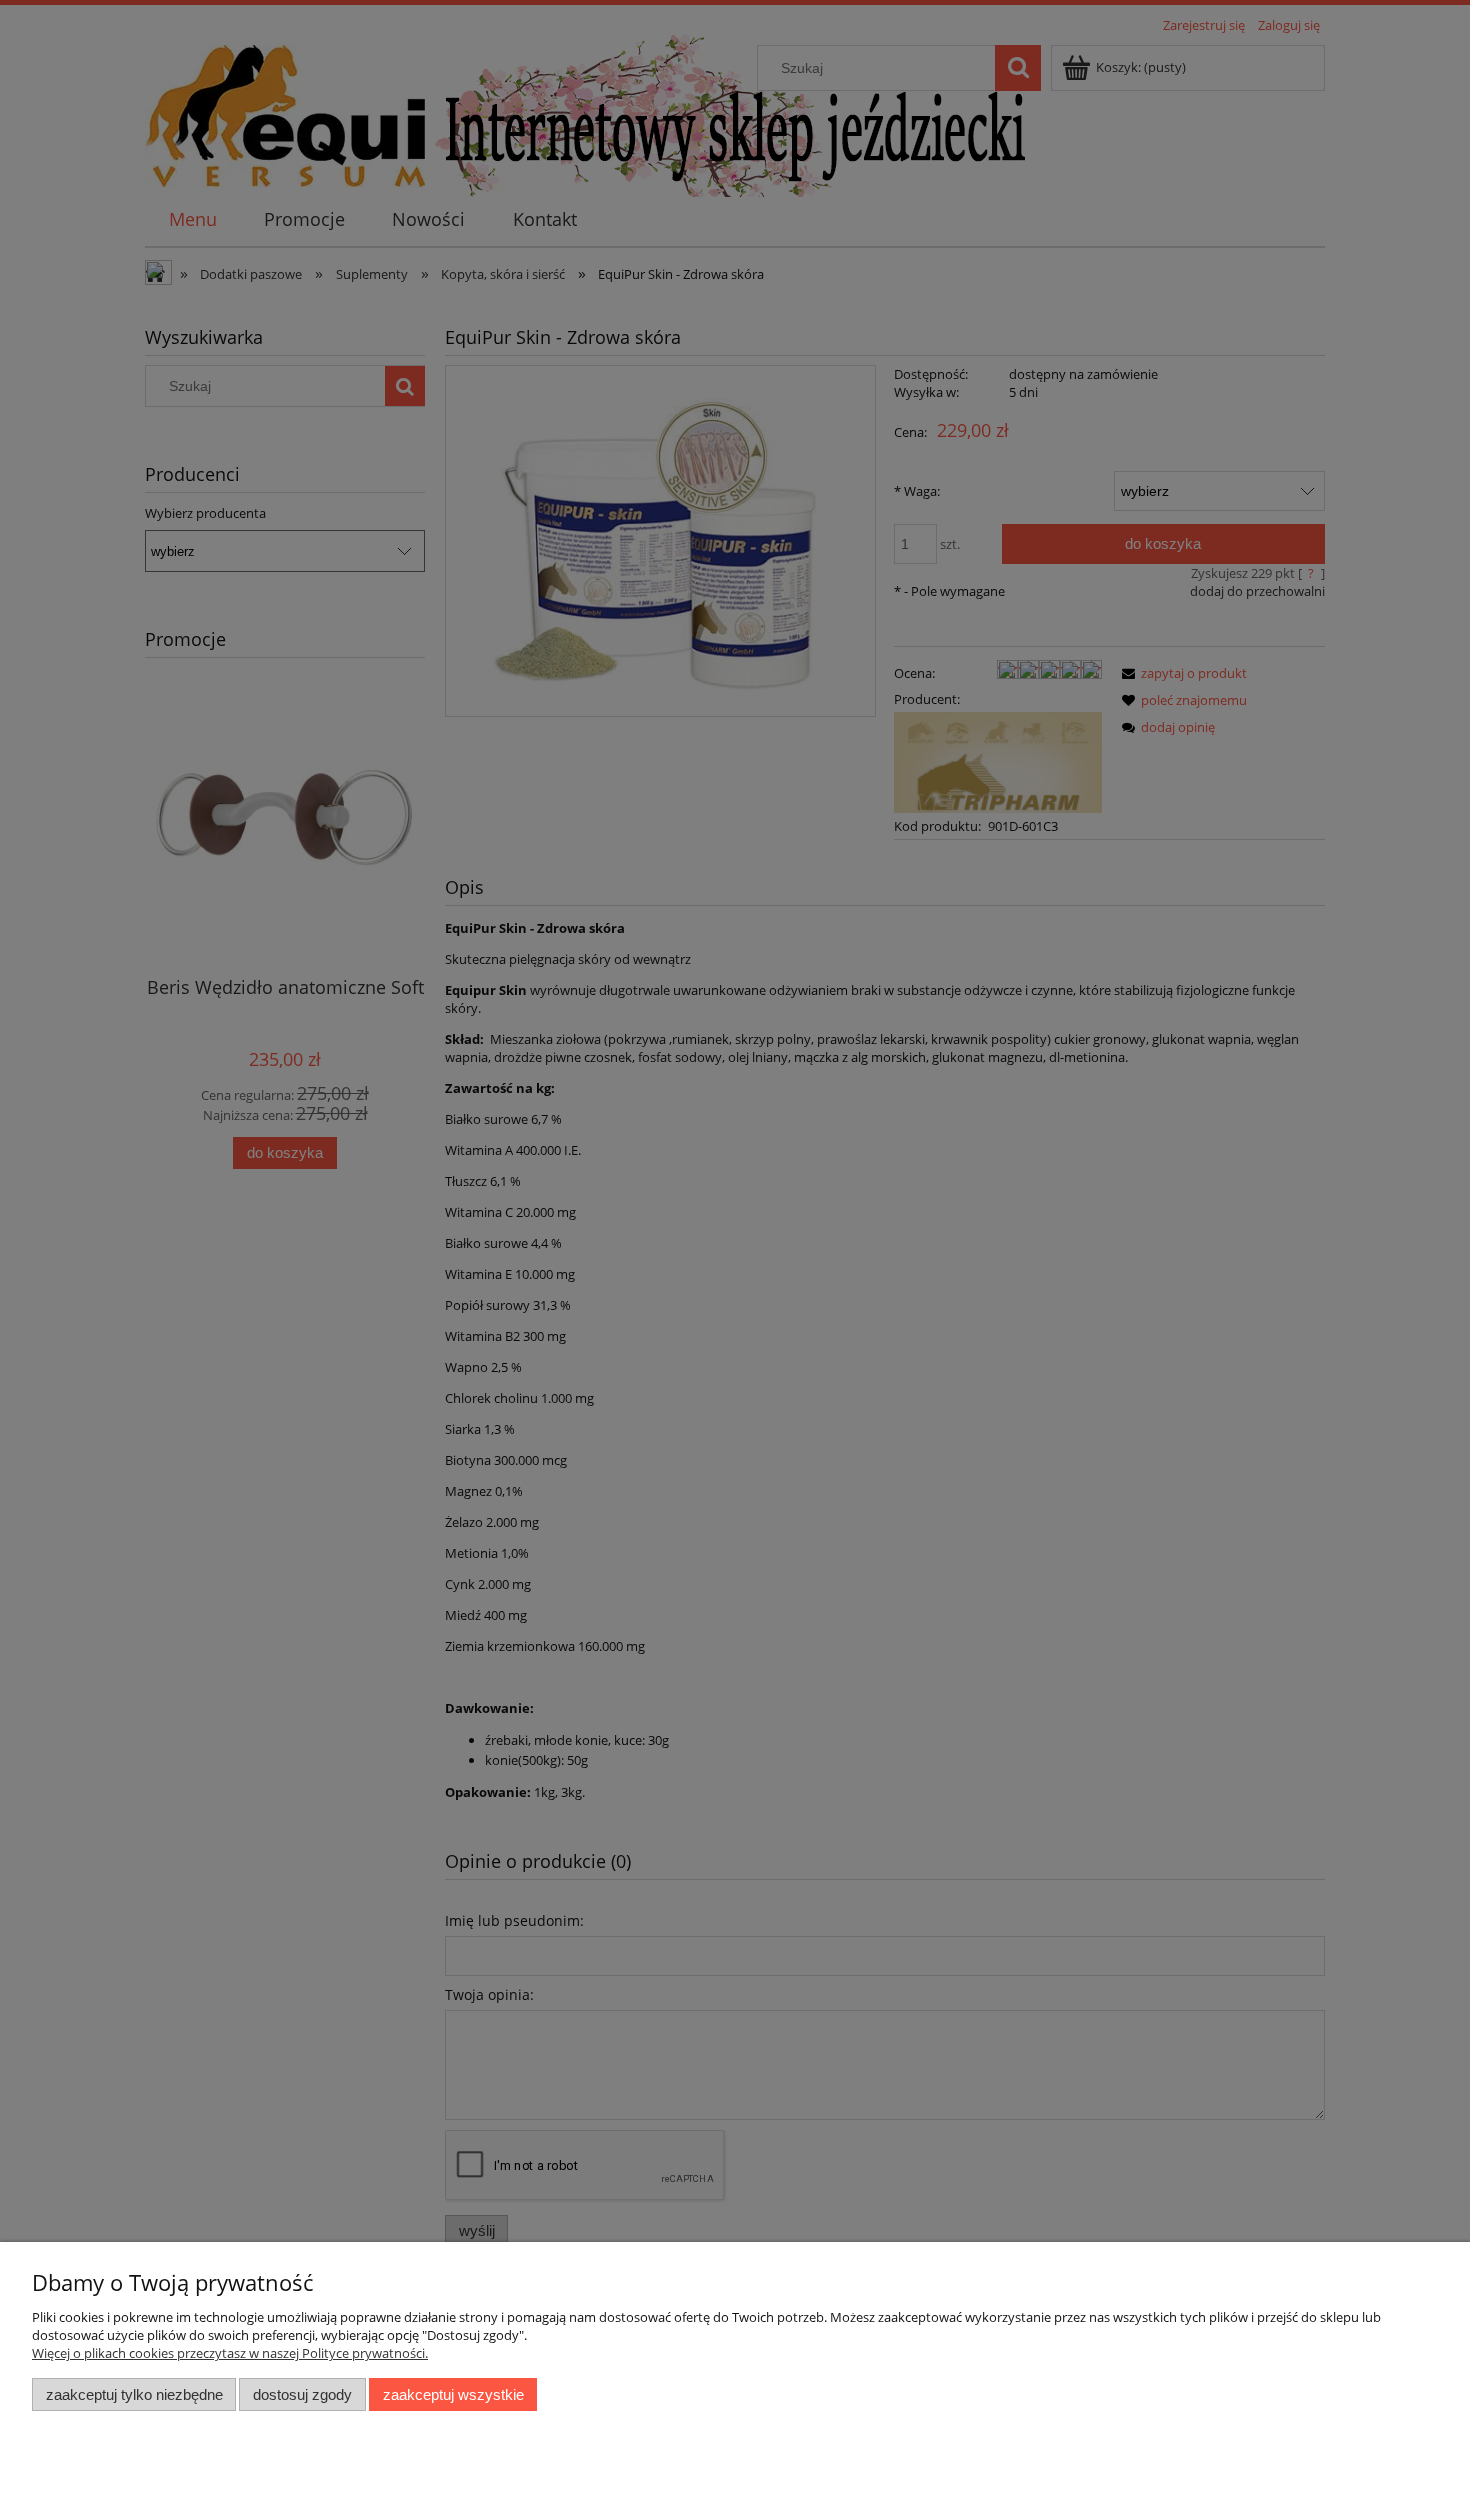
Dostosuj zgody (302, 2394)
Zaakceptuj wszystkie (453, 2394)
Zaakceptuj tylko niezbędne (134, 2394)
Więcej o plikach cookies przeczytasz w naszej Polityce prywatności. (230, 2353)
